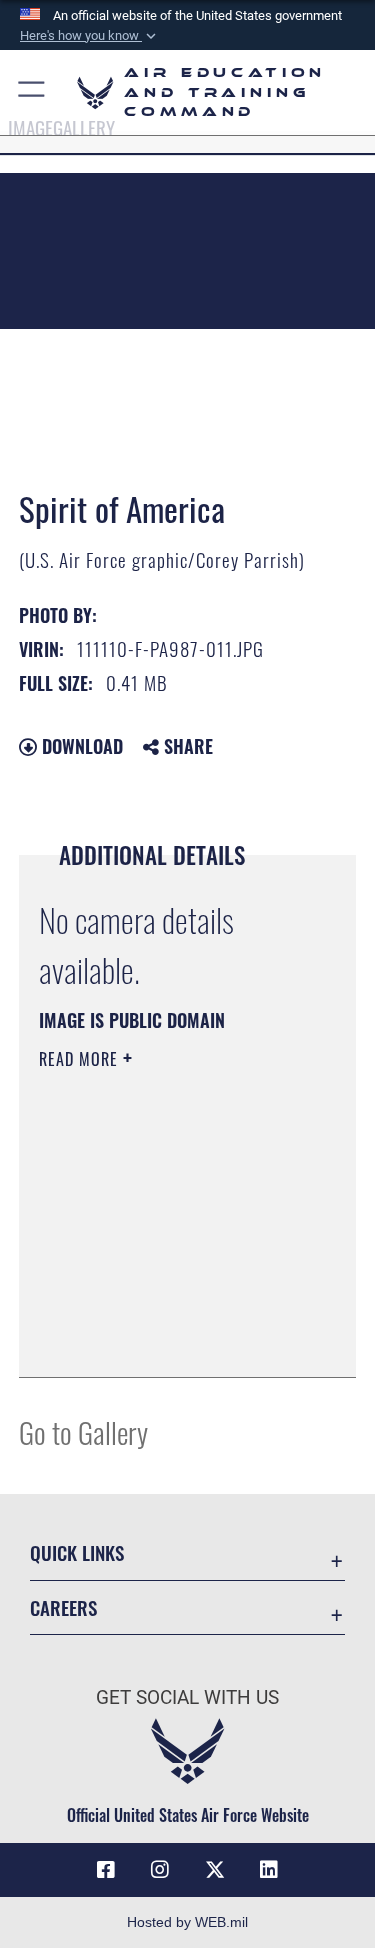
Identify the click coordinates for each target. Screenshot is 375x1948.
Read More (81, 1059)
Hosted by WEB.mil (187, 1922)
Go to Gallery (83, 1431)
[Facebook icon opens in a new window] (106, 1870)
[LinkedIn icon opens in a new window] (269, 1870)
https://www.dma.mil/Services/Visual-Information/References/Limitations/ (160, 1312)
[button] (90, 36)
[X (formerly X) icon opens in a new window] (215, 1870)
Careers (63, 1607)
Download (80, 746)
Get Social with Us (187, 1697)
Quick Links (77, 1552)
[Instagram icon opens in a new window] (160, 1870)
